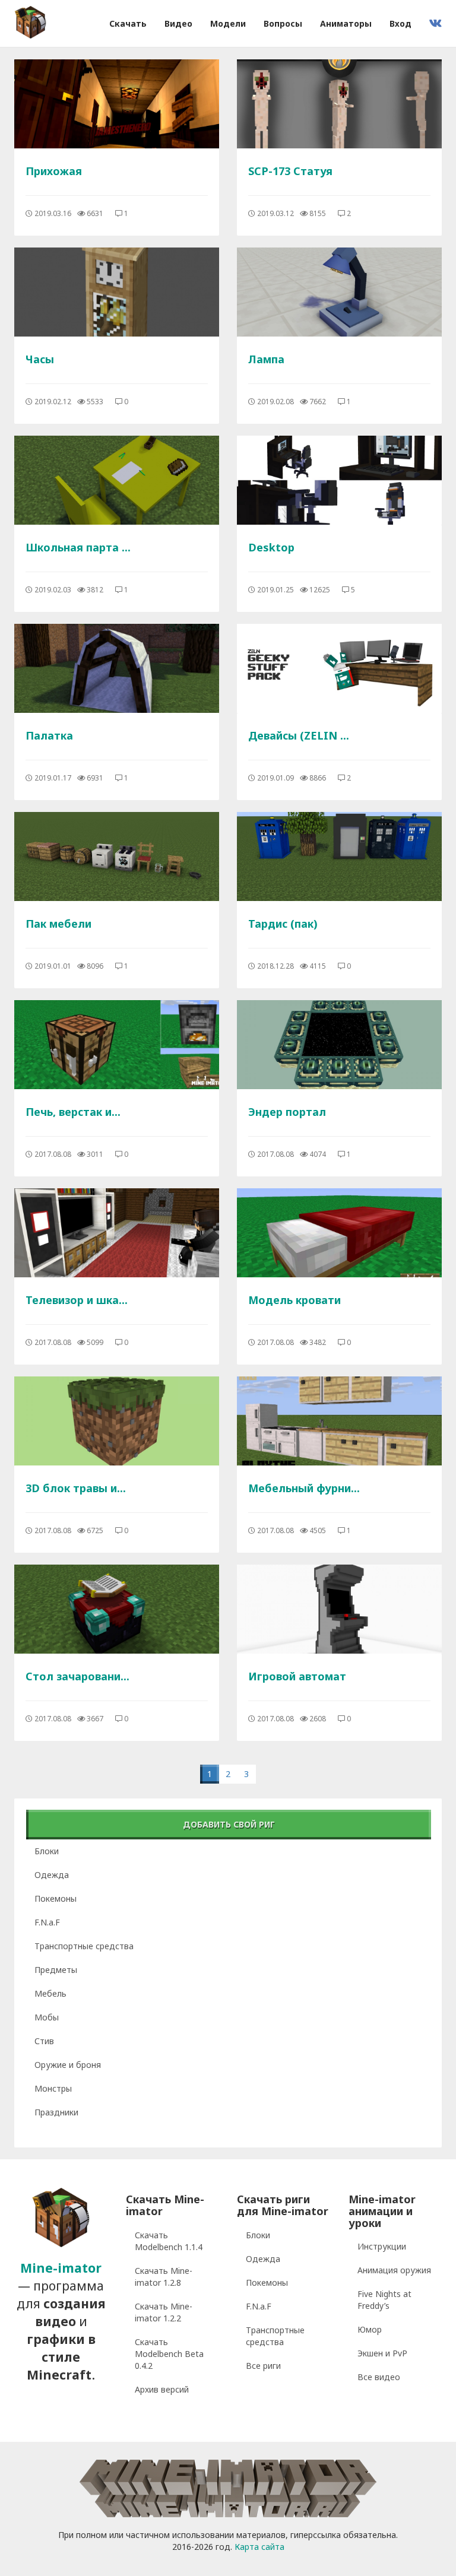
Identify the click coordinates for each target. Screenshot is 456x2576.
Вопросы (283, 23)
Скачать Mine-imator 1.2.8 (164, 2277)
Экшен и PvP (382, 2353)
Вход (400, 23)
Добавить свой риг (229, 1824)
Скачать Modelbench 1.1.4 (169, 2241)
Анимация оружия (394, 2270)
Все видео (379, 2377)
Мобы (47, 2017)
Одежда (52, 1875)
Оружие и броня (68, 2065)
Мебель (50, 1993)
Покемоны (56, 1898)
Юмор (370, 2329)
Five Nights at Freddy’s (384, 2300)
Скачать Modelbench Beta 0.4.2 (169, 2354)
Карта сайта (259, 2547)
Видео (178, 23)
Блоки (47, 1851)
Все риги (263, 2366)
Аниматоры (346, 23)
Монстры (53, 2088)
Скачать (128, 23)
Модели (228, 23)
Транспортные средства (84, 1946)
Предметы (56, 1970)
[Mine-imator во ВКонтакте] (436, 24)
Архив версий (162, 2389)
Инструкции (382, 2246)
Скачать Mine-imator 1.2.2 (164, 2312)
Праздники (56, 2112)
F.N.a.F (47, 1922)
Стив (44, 2041)
